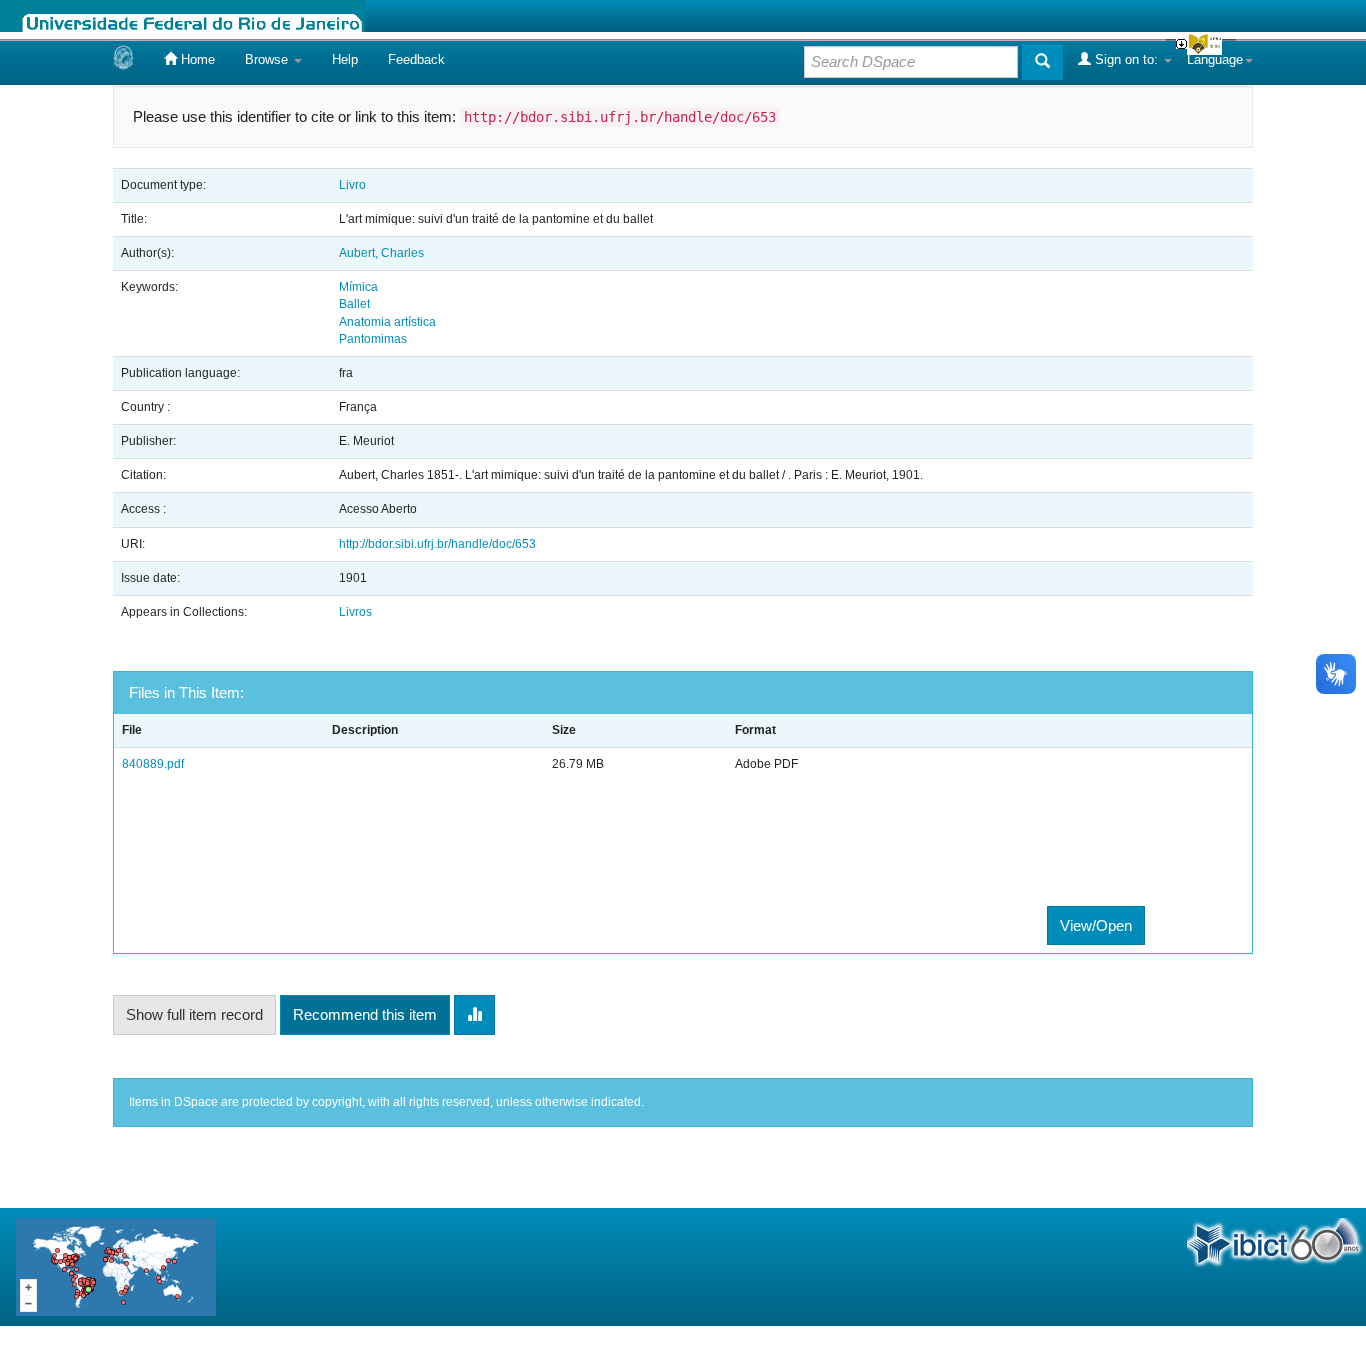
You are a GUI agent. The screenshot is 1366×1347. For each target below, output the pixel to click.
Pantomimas (373, 339)
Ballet (354, 304)
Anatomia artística (387, 322)
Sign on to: (1126, 59)
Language (1215, 59)
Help (345, 59)
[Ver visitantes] (116, 1265)
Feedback (416, 59)
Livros (355, 612)
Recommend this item (365, 1014)
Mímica (358, 287)
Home (196, 59)
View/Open (1096, 925)
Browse (268, 59)
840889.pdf (153, 764)
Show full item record (194, 1014)
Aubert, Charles (381, 253)
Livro (352, 185)
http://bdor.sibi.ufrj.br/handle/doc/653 (437, 544)
